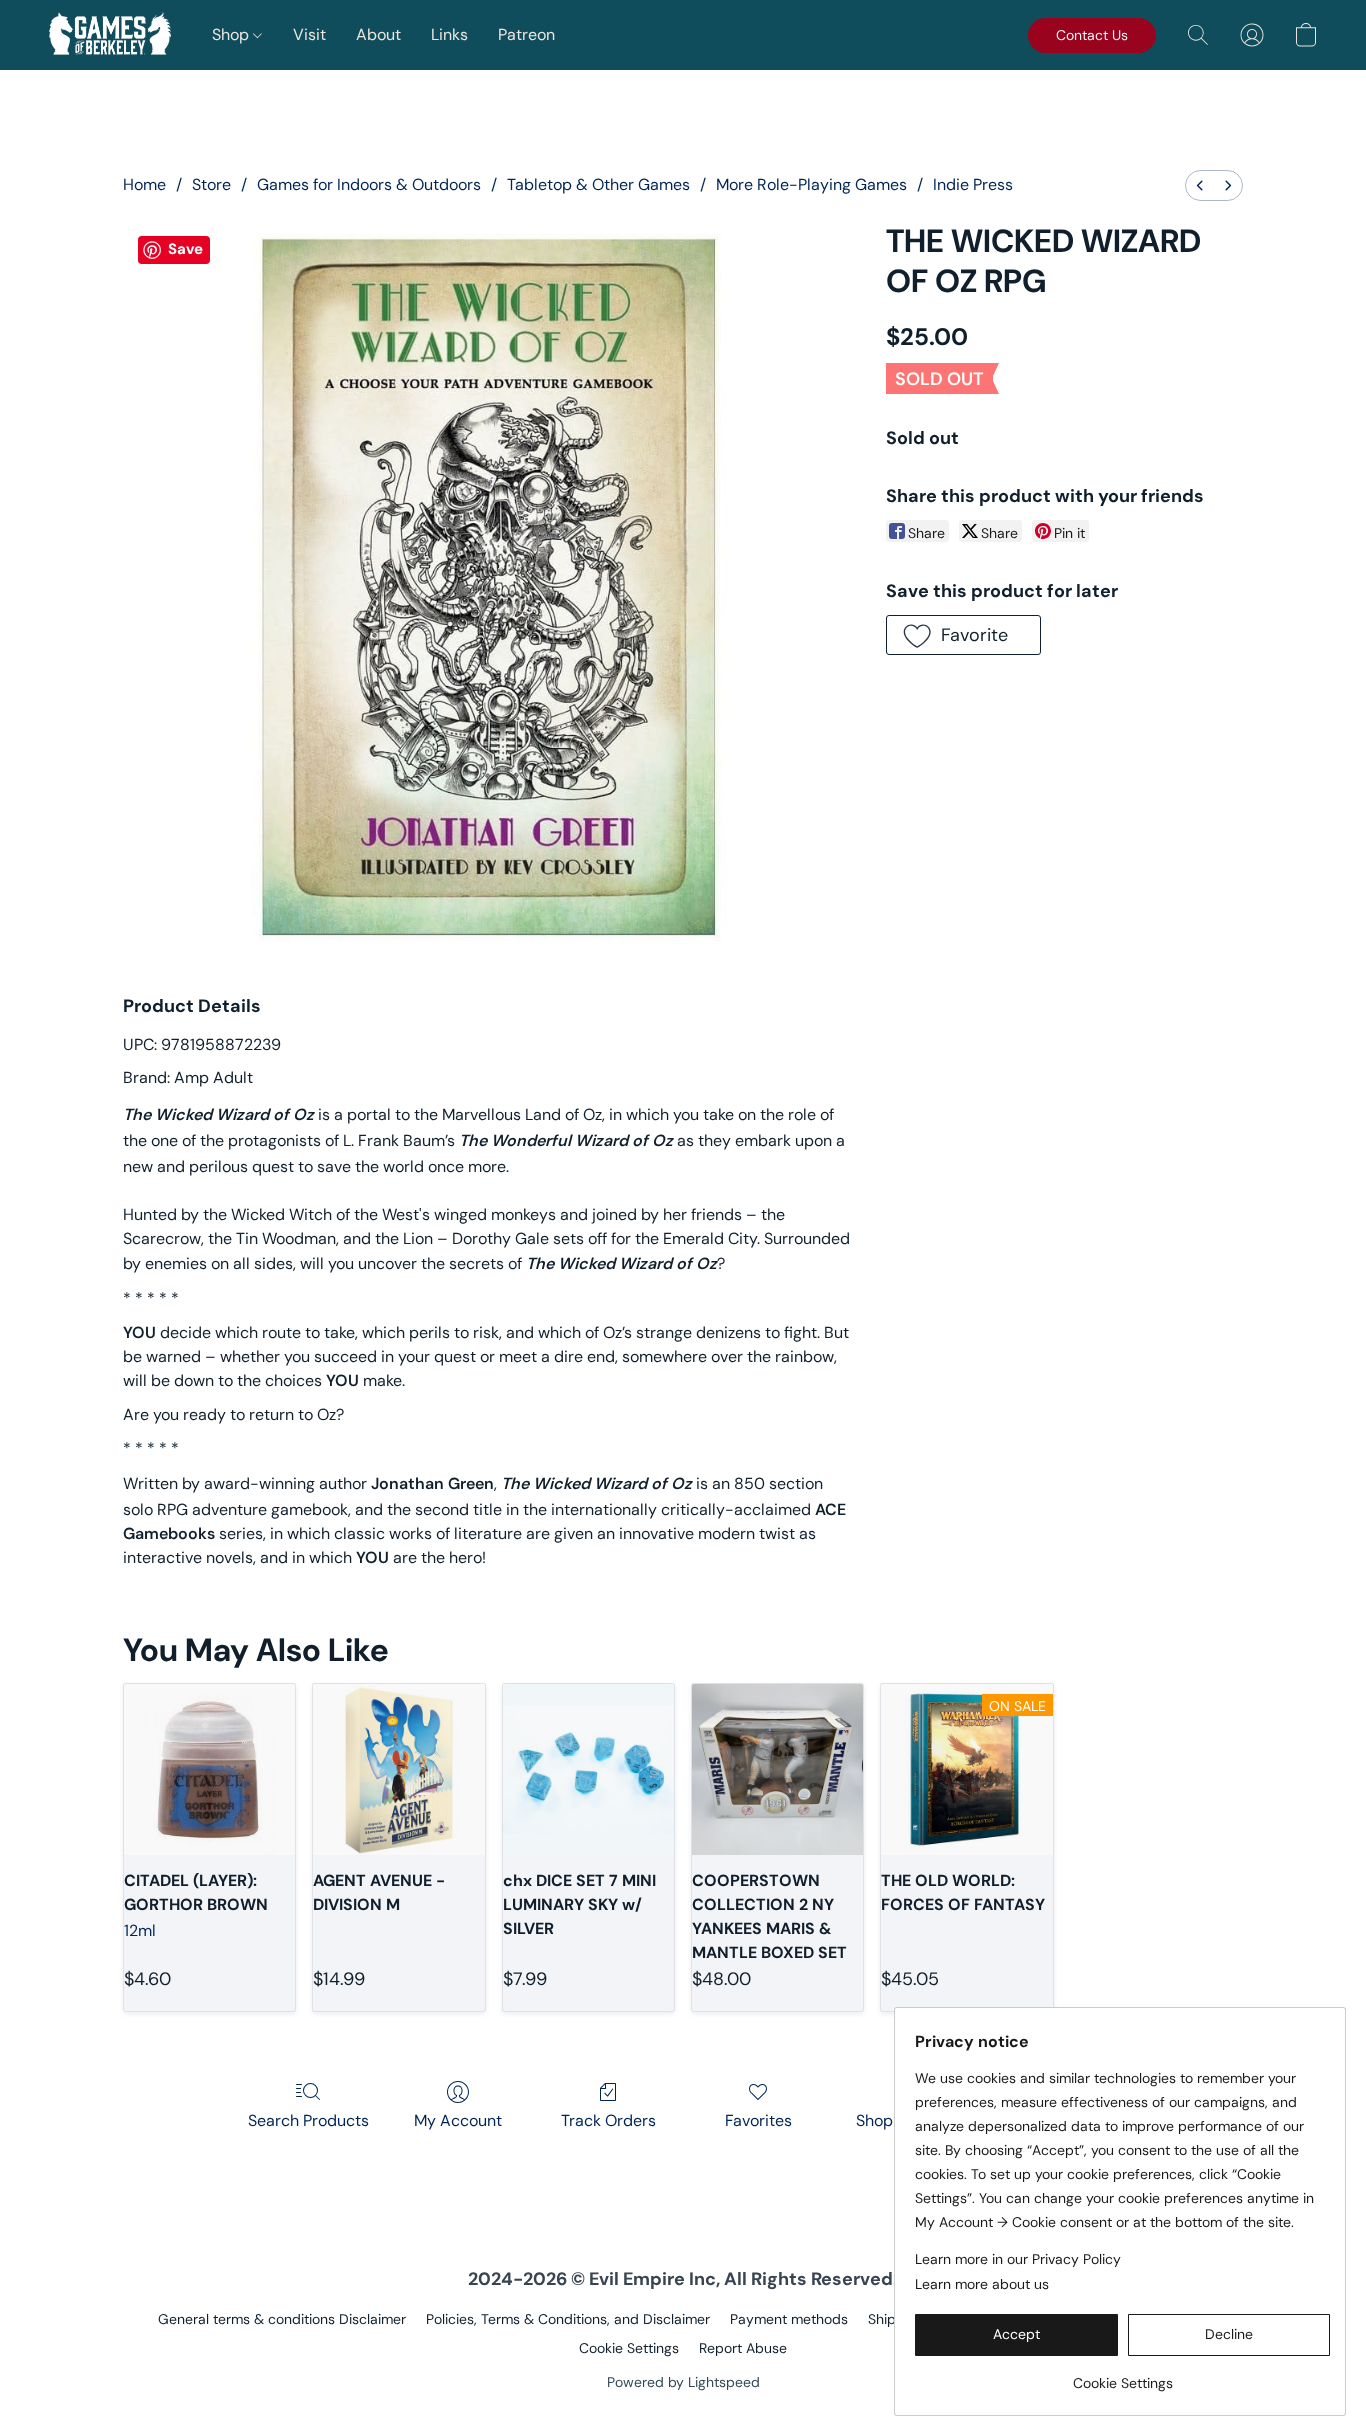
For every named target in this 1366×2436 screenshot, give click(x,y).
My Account (458, 2120)
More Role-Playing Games (811, 184)
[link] (1122, 2375)
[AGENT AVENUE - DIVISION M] (398, 1769)
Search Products (308, 2120)
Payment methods (789, 2319)
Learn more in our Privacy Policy (1018, 2259)
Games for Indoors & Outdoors (369, 184)
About (378, 34)
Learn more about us (982, 2284)
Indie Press (973, 184)
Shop (232, 34)
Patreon (526, 34)
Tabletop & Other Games (598, 184)
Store (211, 184)
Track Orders (608, 2120)
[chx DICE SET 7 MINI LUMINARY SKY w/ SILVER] (588, 1769)
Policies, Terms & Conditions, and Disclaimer (568, 2319)
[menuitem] (1200, 185)
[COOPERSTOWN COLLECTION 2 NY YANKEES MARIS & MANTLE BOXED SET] (777, 1769)
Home (144, 184)
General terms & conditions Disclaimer (282, 2319)
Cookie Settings (629, 2348)
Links (449, 34)
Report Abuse (743, 2348)
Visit (309, 34)
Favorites (758, 2120)
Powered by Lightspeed (683, 2382)
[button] (110, 35)
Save (185, 249)
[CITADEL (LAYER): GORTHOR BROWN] (209, 1769)
